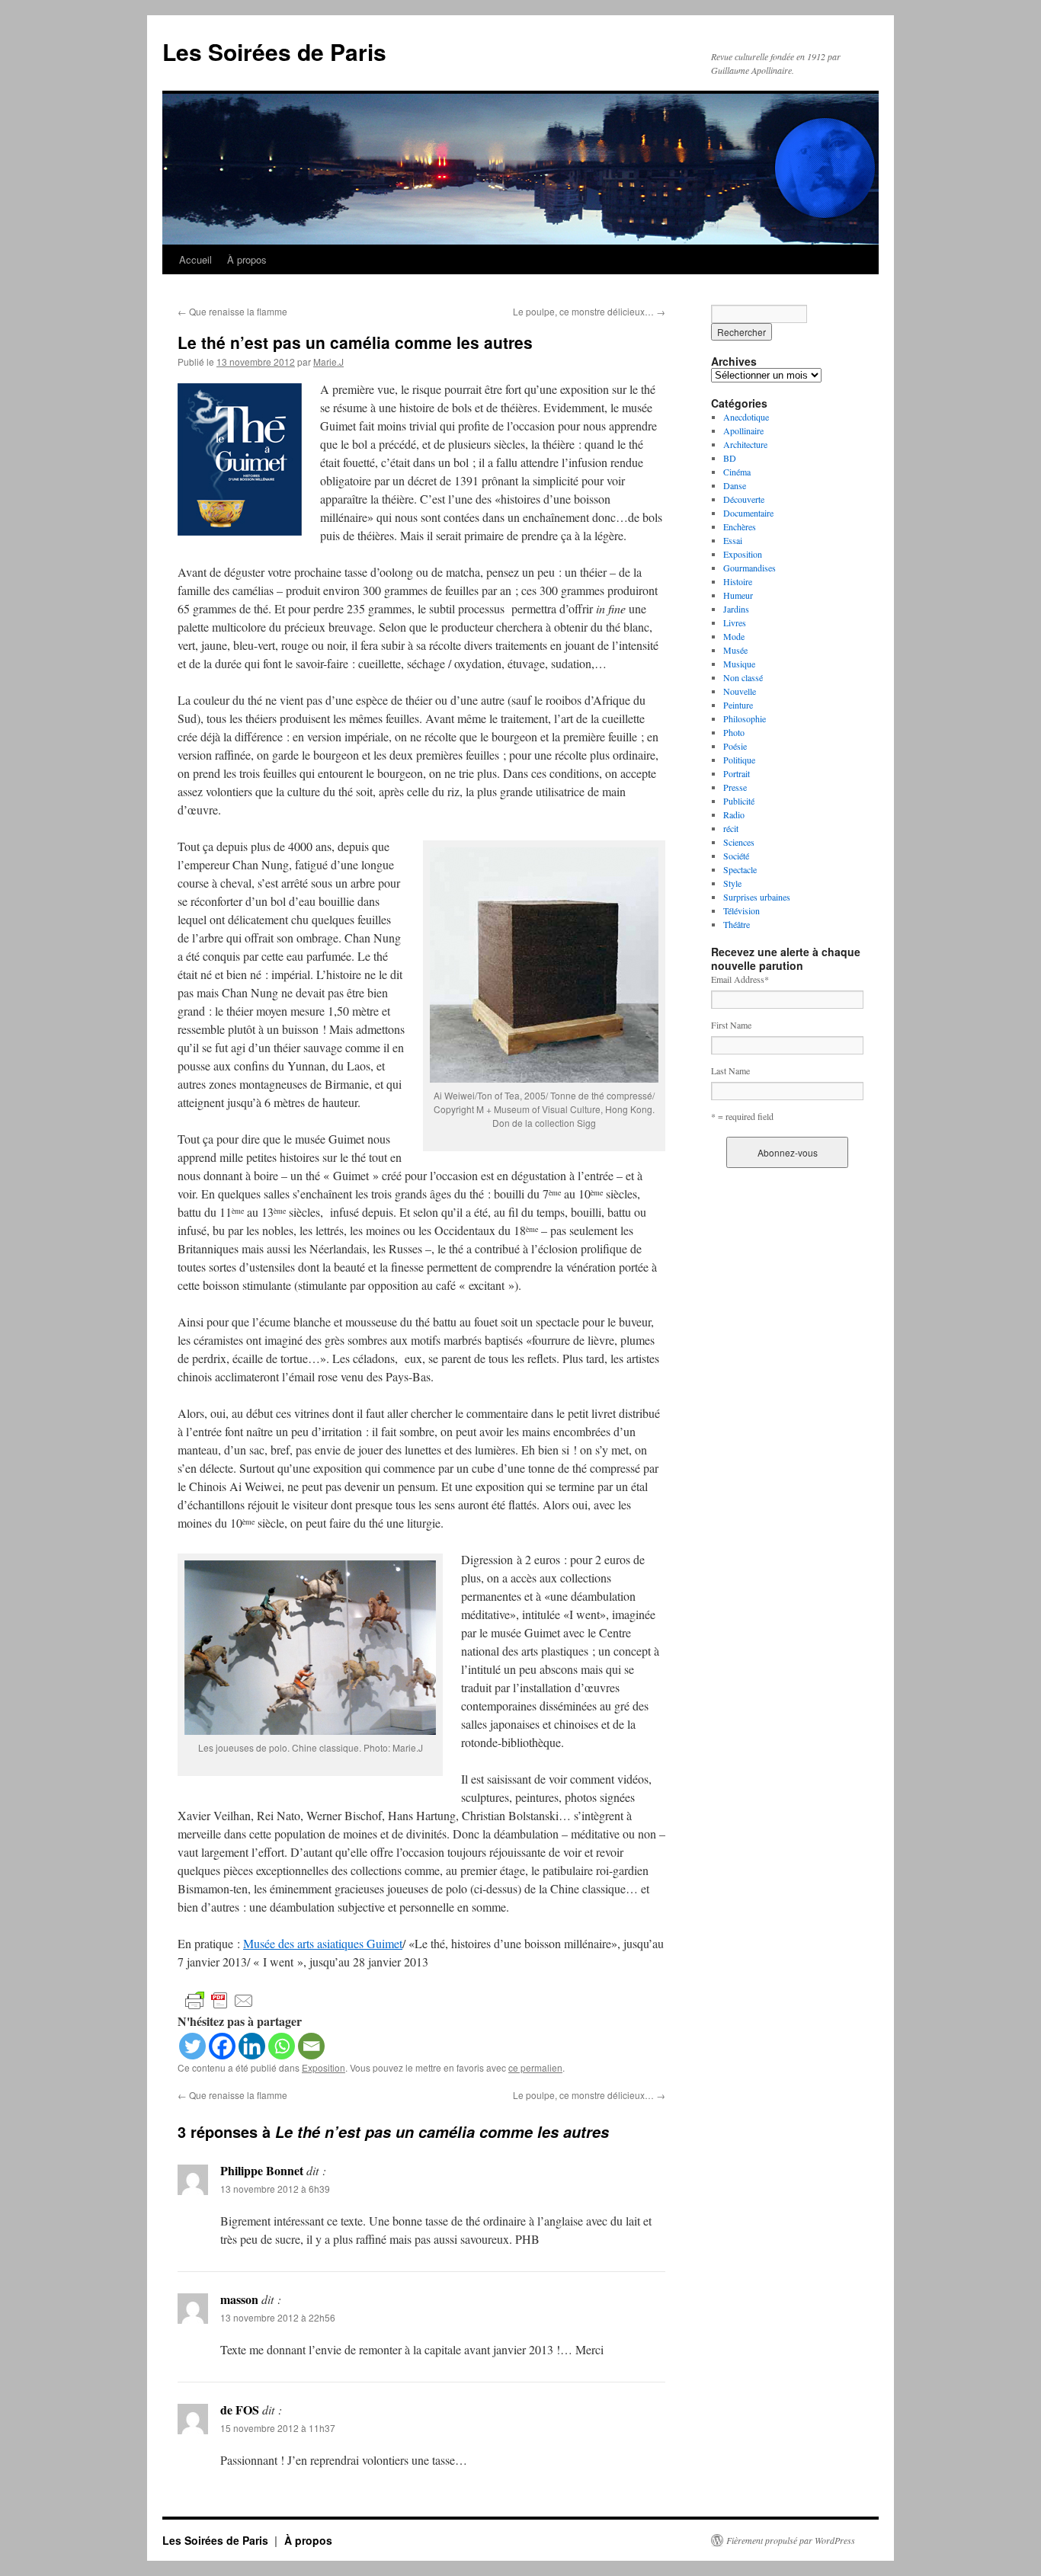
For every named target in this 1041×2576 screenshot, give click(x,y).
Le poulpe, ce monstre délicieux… (589, 311)
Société (736, 856)
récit (731, 828)
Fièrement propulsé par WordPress (791, 2540)
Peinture (738, 705)
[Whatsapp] (282, 2046)
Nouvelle (740, 691)
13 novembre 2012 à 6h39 (275, 2189)
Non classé (743, 677)
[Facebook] (222, 2046)
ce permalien (535, 2067)
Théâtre (737, 924)
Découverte (744, 499)
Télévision (742, 910)
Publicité (739, 801)
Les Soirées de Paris (274, 51)
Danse (735, 485)
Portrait (737, 773)
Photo (734, 732)
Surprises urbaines (757, 897)
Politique (739, 760)
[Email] (311, 2046)
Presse (735, 787)
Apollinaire (743, 430)
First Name (731, 1025)
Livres (735, 622)
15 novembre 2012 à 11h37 (278, 2428)
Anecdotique (746, 417)
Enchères (740, 526)
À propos (247, 259)
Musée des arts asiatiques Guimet (323, 1943)
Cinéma (737, 472)
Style (732, 883)
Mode (734, 636)
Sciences (739, 842)
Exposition (324, 2067)
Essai (733, 540)
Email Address (740, 979)
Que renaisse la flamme (232, 311)
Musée (735, 650)
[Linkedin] (252, 2046)
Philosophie (745, 718)
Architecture (745, 444)
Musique (739, 664)
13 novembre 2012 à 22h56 (278, 2317)
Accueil (195, 259)
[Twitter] (192, 2046)
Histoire (738, 581)
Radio (734, 814)
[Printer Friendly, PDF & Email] (219, 2000)
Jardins (736, 609)
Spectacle (740, 869)
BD (730, 458)
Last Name (730, 1070)
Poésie (735, 746)
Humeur (738, 595)
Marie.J (328, 362)
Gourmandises (750, 568)
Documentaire (748, 513)
